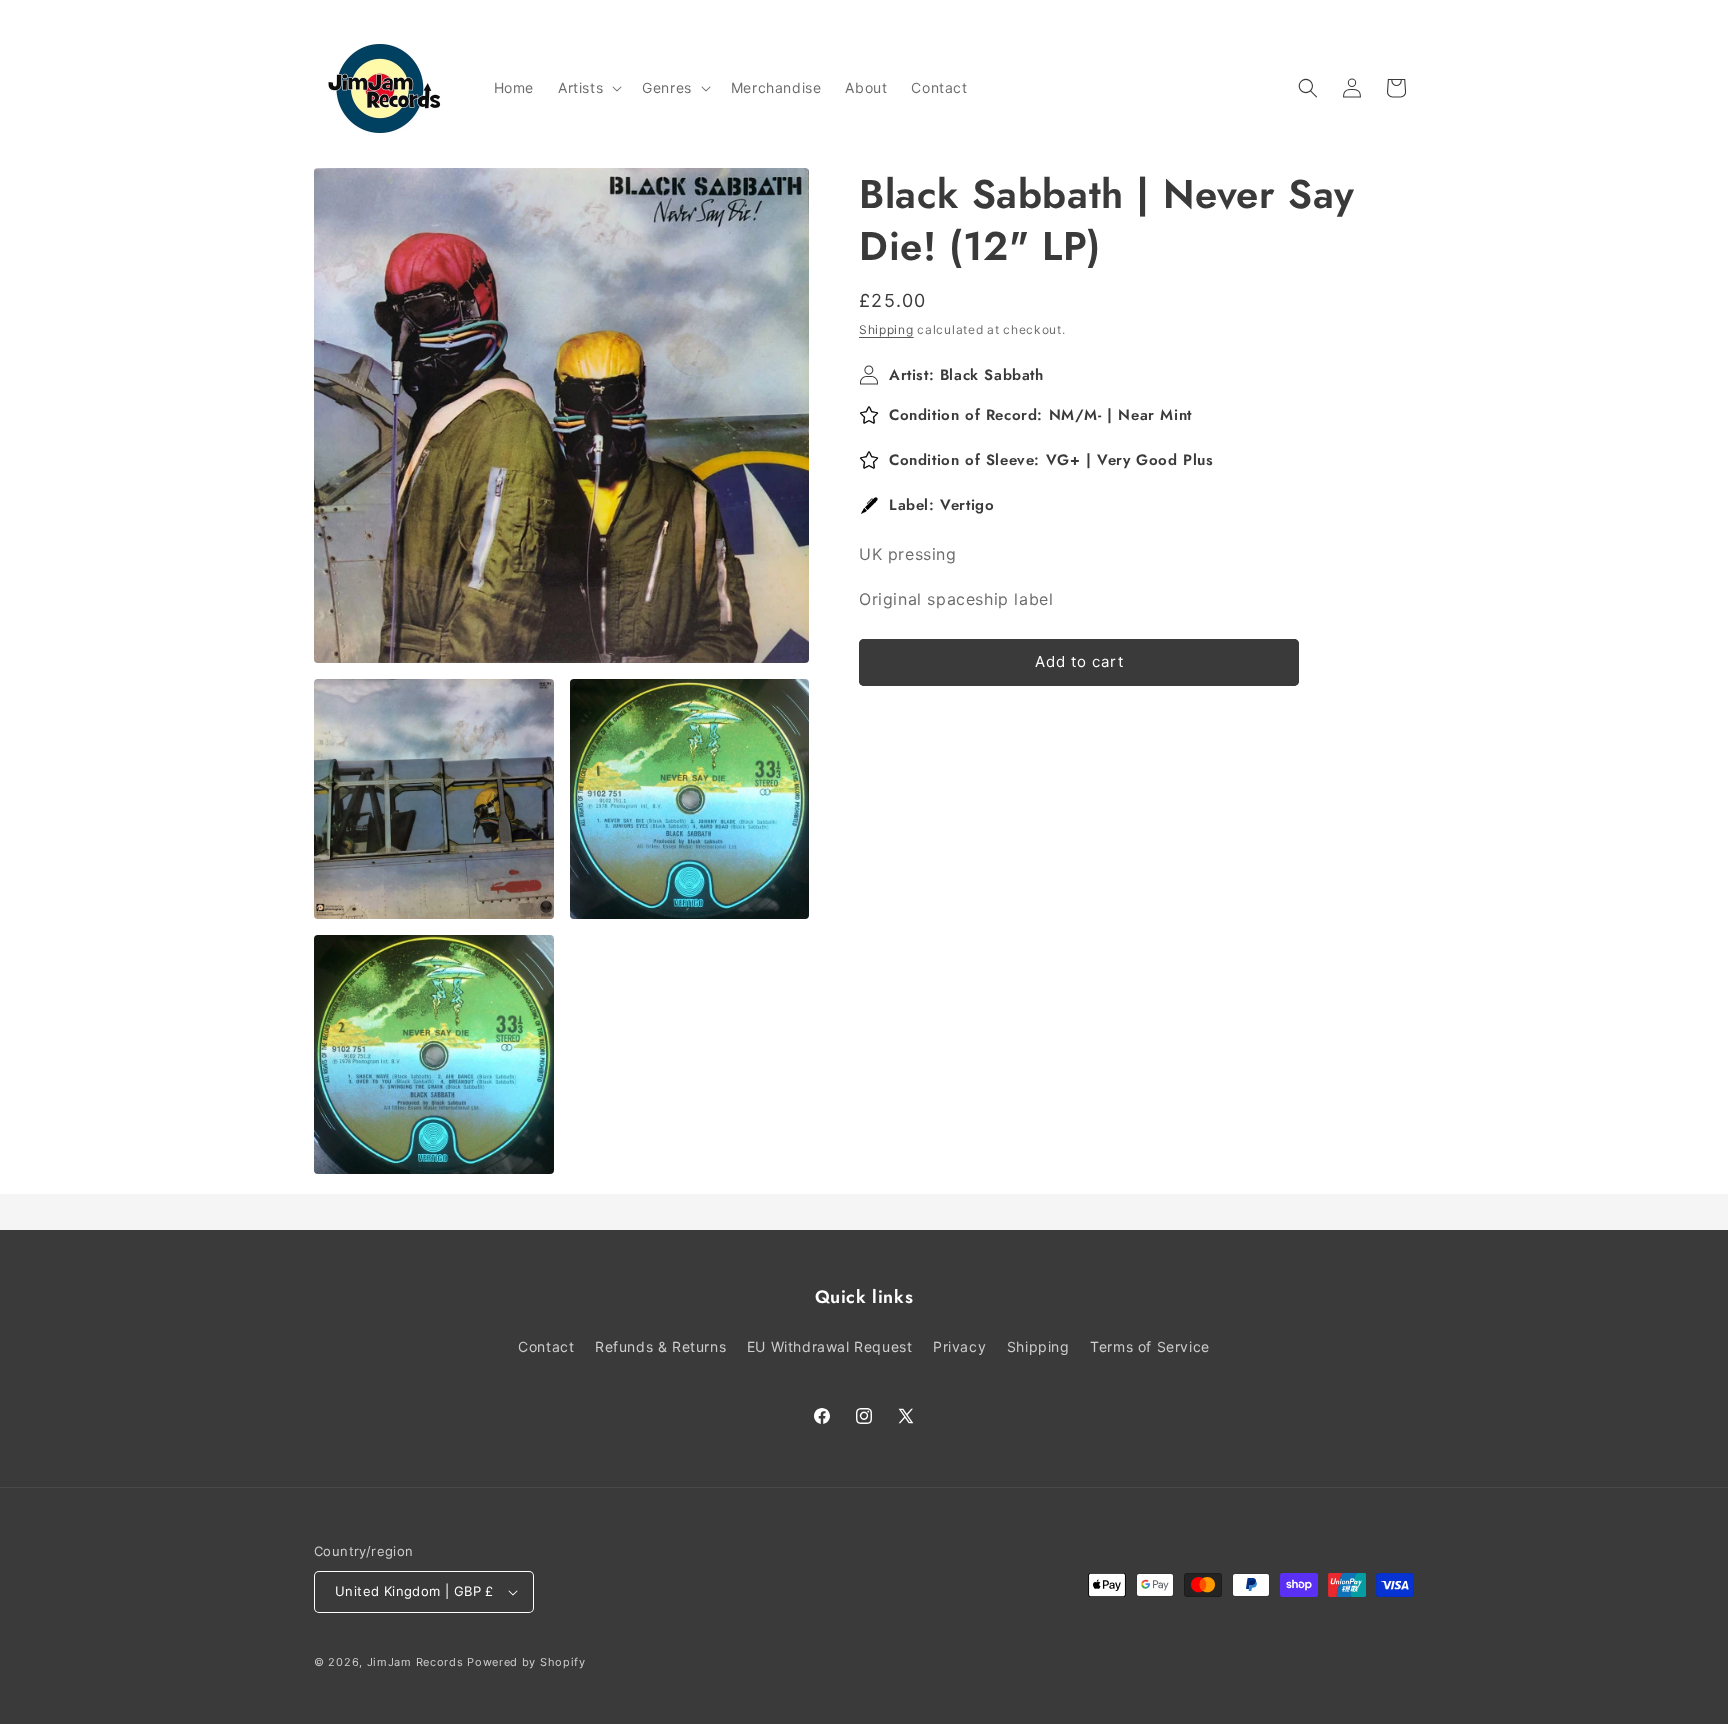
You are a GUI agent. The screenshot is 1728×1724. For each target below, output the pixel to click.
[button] (588, 88)
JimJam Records (415, 1662)
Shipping (886, 329)
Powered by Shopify (526, 1662)
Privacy (959, 1346)
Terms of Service (1150, 1346)
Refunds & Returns (660, 1346)
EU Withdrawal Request (830, 1346)
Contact (546, 1346)
